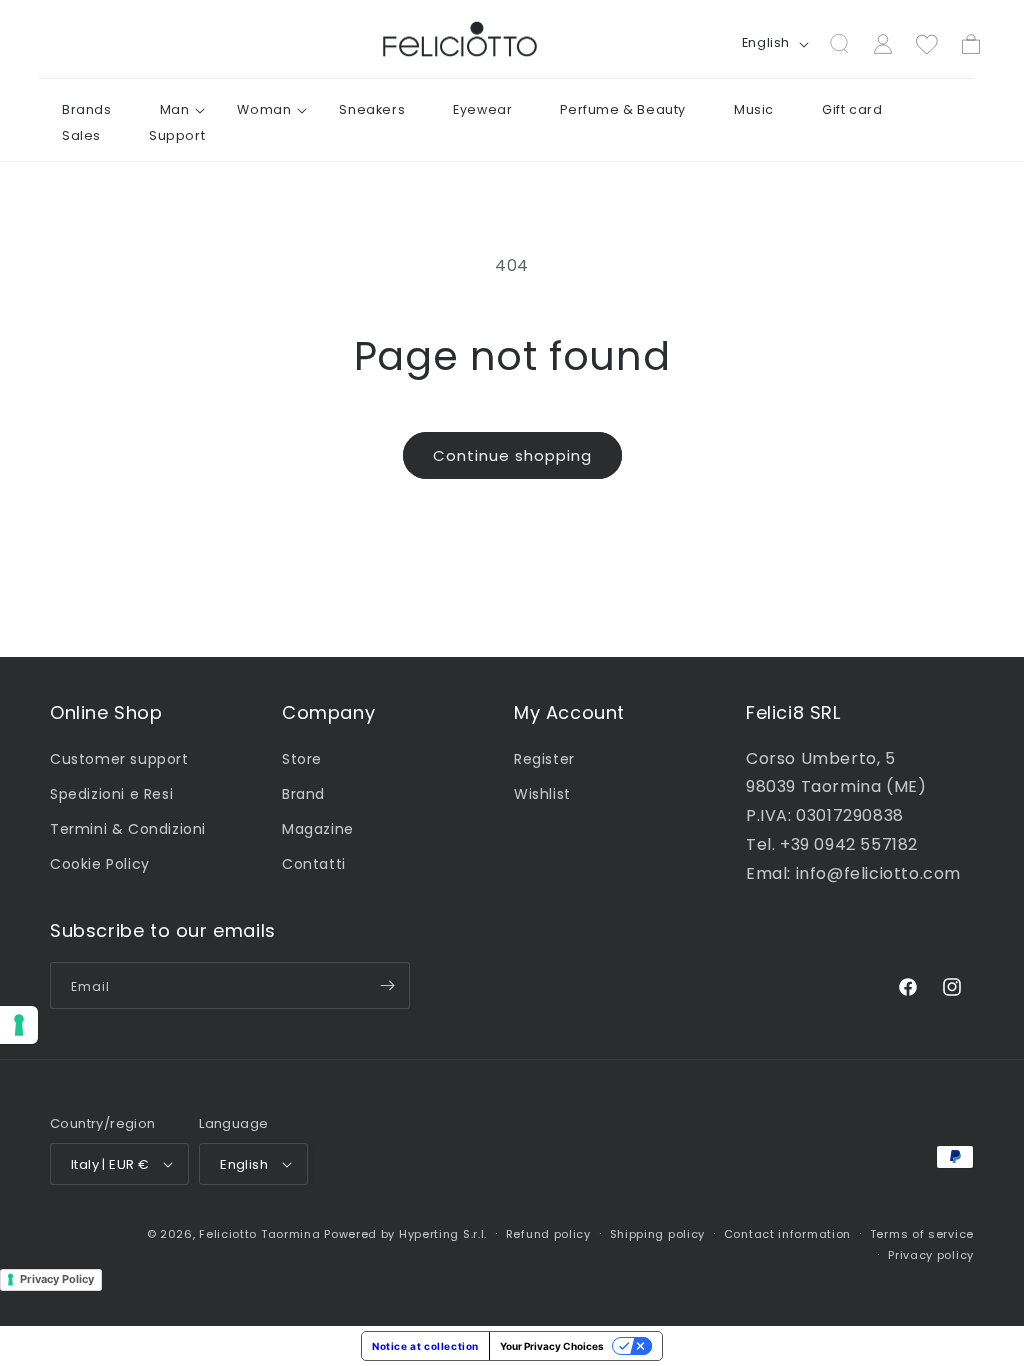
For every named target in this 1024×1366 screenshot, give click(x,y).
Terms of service (922, 1234)
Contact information (787, 1234)
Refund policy (548, 1234)
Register (544, 759)
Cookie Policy (100, 864)
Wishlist (542, 794)
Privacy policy (931, 1255)
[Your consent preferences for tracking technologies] (19, 1025)
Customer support (119, 759)
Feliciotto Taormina (259, 1234)
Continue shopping (512, 455)
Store (302, 759)
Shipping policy (658, 1234)
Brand (303, 794)
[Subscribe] (387, 985)
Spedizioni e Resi (111, 794)
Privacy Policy (57, 1279)
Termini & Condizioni (128, 829)
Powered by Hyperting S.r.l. (405, 1234)
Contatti (314, 864)
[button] (175, 110)
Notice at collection (425, 1346)
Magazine (318, 829)
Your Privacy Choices (552, 1346)
